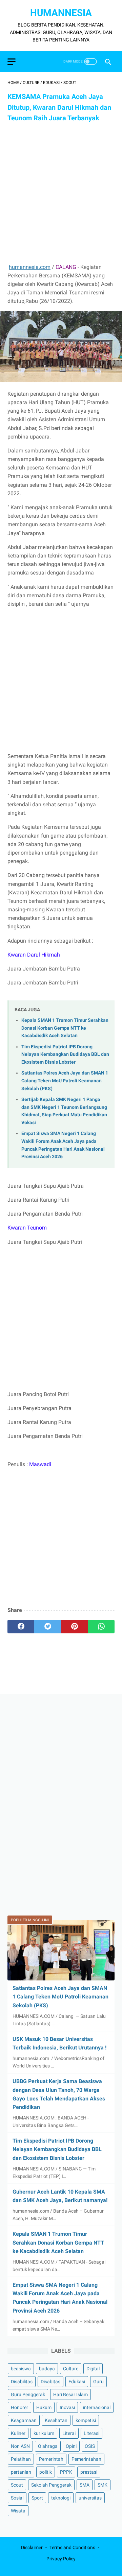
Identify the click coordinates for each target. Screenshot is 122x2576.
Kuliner (18, 2433)
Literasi (91, 2433)
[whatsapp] (101, 1627)
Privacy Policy (61, 2559)
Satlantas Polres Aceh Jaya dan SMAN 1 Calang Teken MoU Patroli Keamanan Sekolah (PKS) (65, 1081)
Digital (93, 2369)
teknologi (61, 2498)
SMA (85, 2485)
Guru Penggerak (28, 2394)
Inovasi (67, 2407)
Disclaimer (32, 2547)
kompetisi (86, 2420)
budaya (47, 2369)
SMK (103, 2485)
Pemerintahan (86, 2459)
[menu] (12, 62)
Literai (69, 2433)
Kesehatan (56, 2420)
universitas (90, 2498)
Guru (98, 2382)
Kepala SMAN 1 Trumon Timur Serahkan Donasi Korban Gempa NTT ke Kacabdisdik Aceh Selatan (65, 1028)
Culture (71, 2369)
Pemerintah (51, 2459)
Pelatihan (21, 2459)
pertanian (21, 2472)
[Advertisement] (61, 193)
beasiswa (21, 2369)
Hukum (44, 2407)
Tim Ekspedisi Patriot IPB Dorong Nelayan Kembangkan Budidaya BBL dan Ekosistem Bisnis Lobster (65, 1054)
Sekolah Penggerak (51, 2485)
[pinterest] (74, 1627)
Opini (71, 2446)
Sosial (17, 2498)
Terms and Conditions (72, 2547)
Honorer (19, 2407)
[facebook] (21, 1627)
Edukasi (77, 2382)
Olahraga (48, 2446)
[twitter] (48, 1627)
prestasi (89, 2472)
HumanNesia (61, 13)
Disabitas (50, 2382)
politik (46, 2472)
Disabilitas (22, 2382)
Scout (17, 2485)
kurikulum (44, 2433)
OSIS (90, 2446)
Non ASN (20, 2446)
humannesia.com (30, 267)
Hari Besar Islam (70, 2394)
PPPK (66, 2472)
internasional (97, 2407)
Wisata (18, 2511)
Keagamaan (24, 2420)
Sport (37, 2498)
